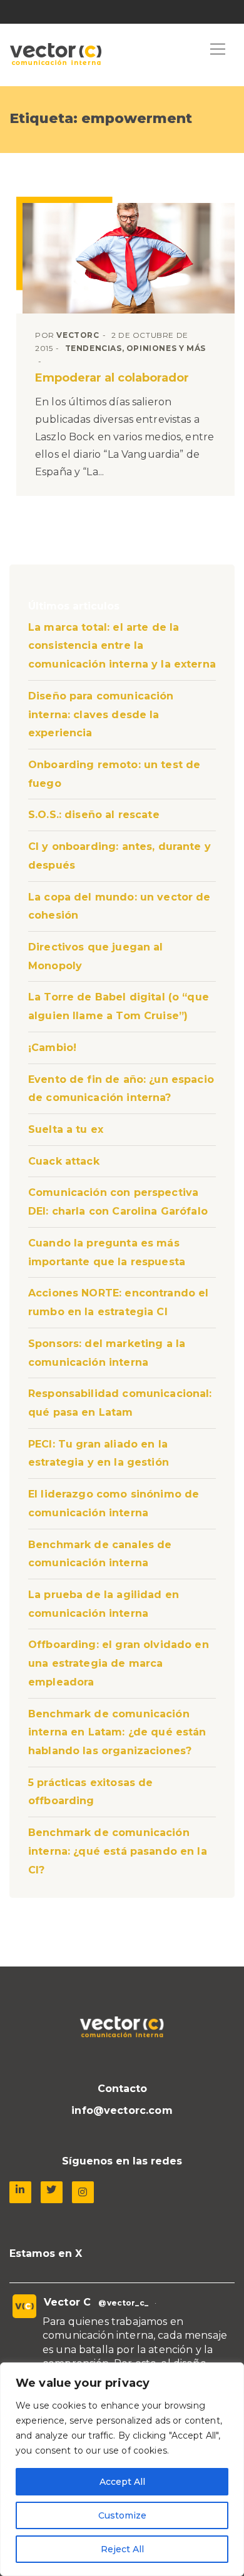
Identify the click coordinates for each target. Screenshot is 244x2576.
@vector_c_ (123, 2303)
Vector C (67, 2302)
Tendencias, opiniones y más (135, 348)
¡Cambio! (52, 1048)
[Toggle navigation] (218, 50)
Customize (122, 2515)
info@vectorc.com (122, 2110)
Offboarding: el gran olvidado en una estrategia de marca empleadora (119, 1663)
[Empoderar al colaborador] (129, 258)
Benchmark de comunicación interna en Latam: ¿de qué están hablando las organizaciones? (117, 1732)
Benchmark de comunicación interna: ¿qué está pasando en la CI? (118, 1851)
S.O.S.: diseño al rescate (94, 815)
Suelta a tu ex (66, 1129)
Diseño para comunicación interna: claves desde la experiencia (101, 714)
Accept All (122, 2482)
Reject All (122, 2549)
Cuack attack (64, 1161)
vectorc (78, 335)
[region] (122, 2469)
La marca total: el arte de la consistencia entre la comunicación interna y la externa (122, 646)
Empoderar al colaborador (112, 378)
